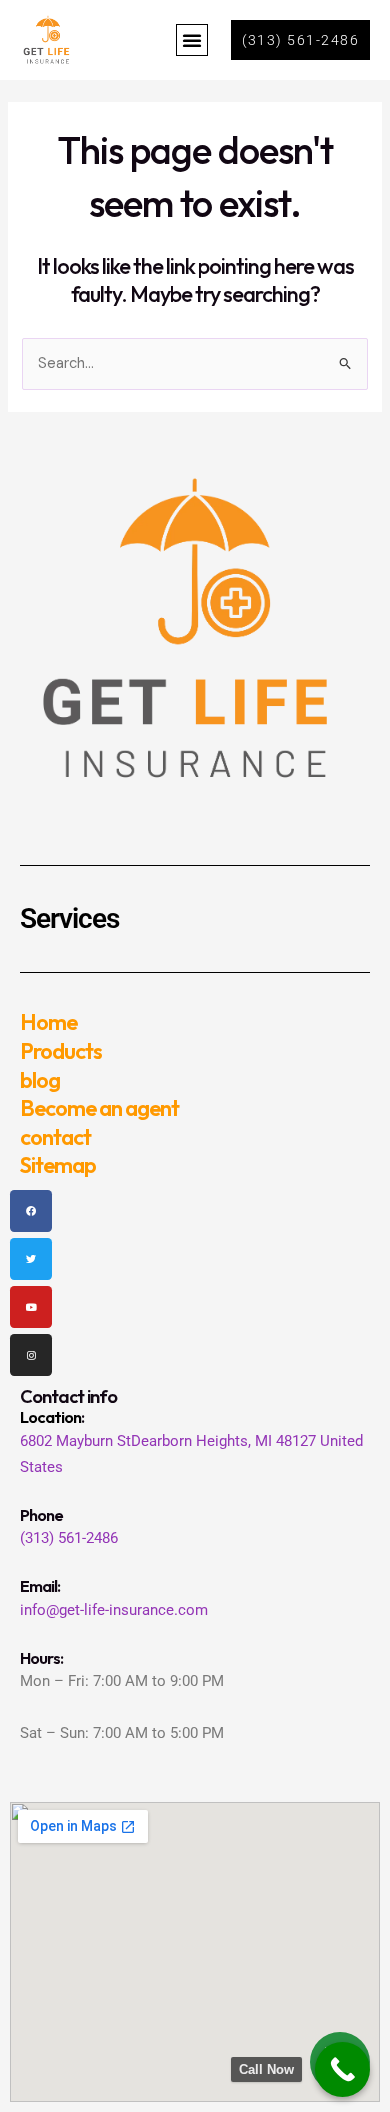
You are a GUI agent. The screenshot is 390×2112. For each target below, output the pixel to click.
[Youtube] (31, 1307)
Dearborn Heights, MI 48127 (223, 1441)
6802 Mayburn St (75, 1441)
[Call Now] (342, 2069)
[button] (192, 40)
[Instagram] (31, 1355)
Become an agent (99, 1108)
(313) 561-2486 (69, 1538)
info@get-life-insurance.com (114, 1610)
